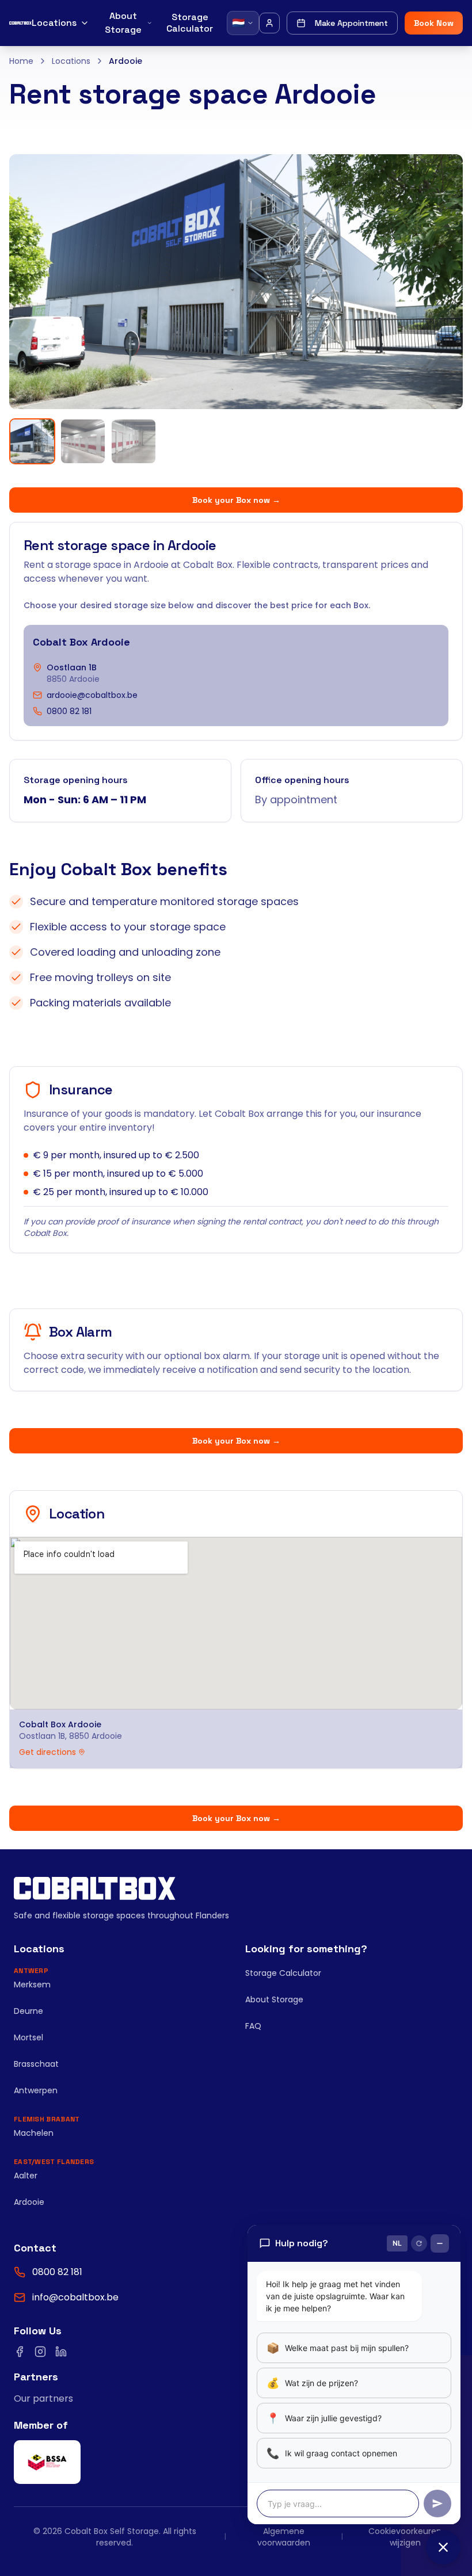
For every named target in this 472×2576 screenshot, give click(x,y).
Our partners (43, 2398)
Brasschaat (36, 2064)
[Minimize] (440, 2243)
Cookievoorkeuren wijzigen (405, 2537)
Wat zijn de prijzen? (312, 2383)
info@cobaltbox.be (75, 2297)
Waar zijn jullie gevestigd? (324, 2418)
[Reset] (419, 2243)
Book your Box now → (236, 500)
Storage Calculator (190, 23)
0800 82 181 (69, 711)
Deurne (28, 2011)
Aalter (26, 2176)
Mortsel (28, 2037)
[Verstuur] (437, 2504)
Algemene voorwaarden (284, 2537)
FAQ (253, 2026)
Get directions (47, 1752)
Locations (54, 23)
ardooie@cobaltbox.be (92, 695)
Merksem (32, 1985)
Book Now (434, 23)
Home (21, 61)
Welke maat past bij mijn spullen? (338, 2348)
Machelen (34, 2133)
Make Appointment (351, 23)
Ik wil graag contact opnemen (332, 2453)
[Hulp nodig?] (443, 2547)
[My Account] (269, 23)
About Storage (123, 23)
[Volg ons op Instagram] (40, 2352)
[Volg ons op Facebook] (20, 2352)
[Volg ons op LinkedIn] (61, 2352)
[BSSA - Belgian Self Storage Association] (47, 2462)
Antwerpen (36, 2090)
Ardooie (29, 2202)
